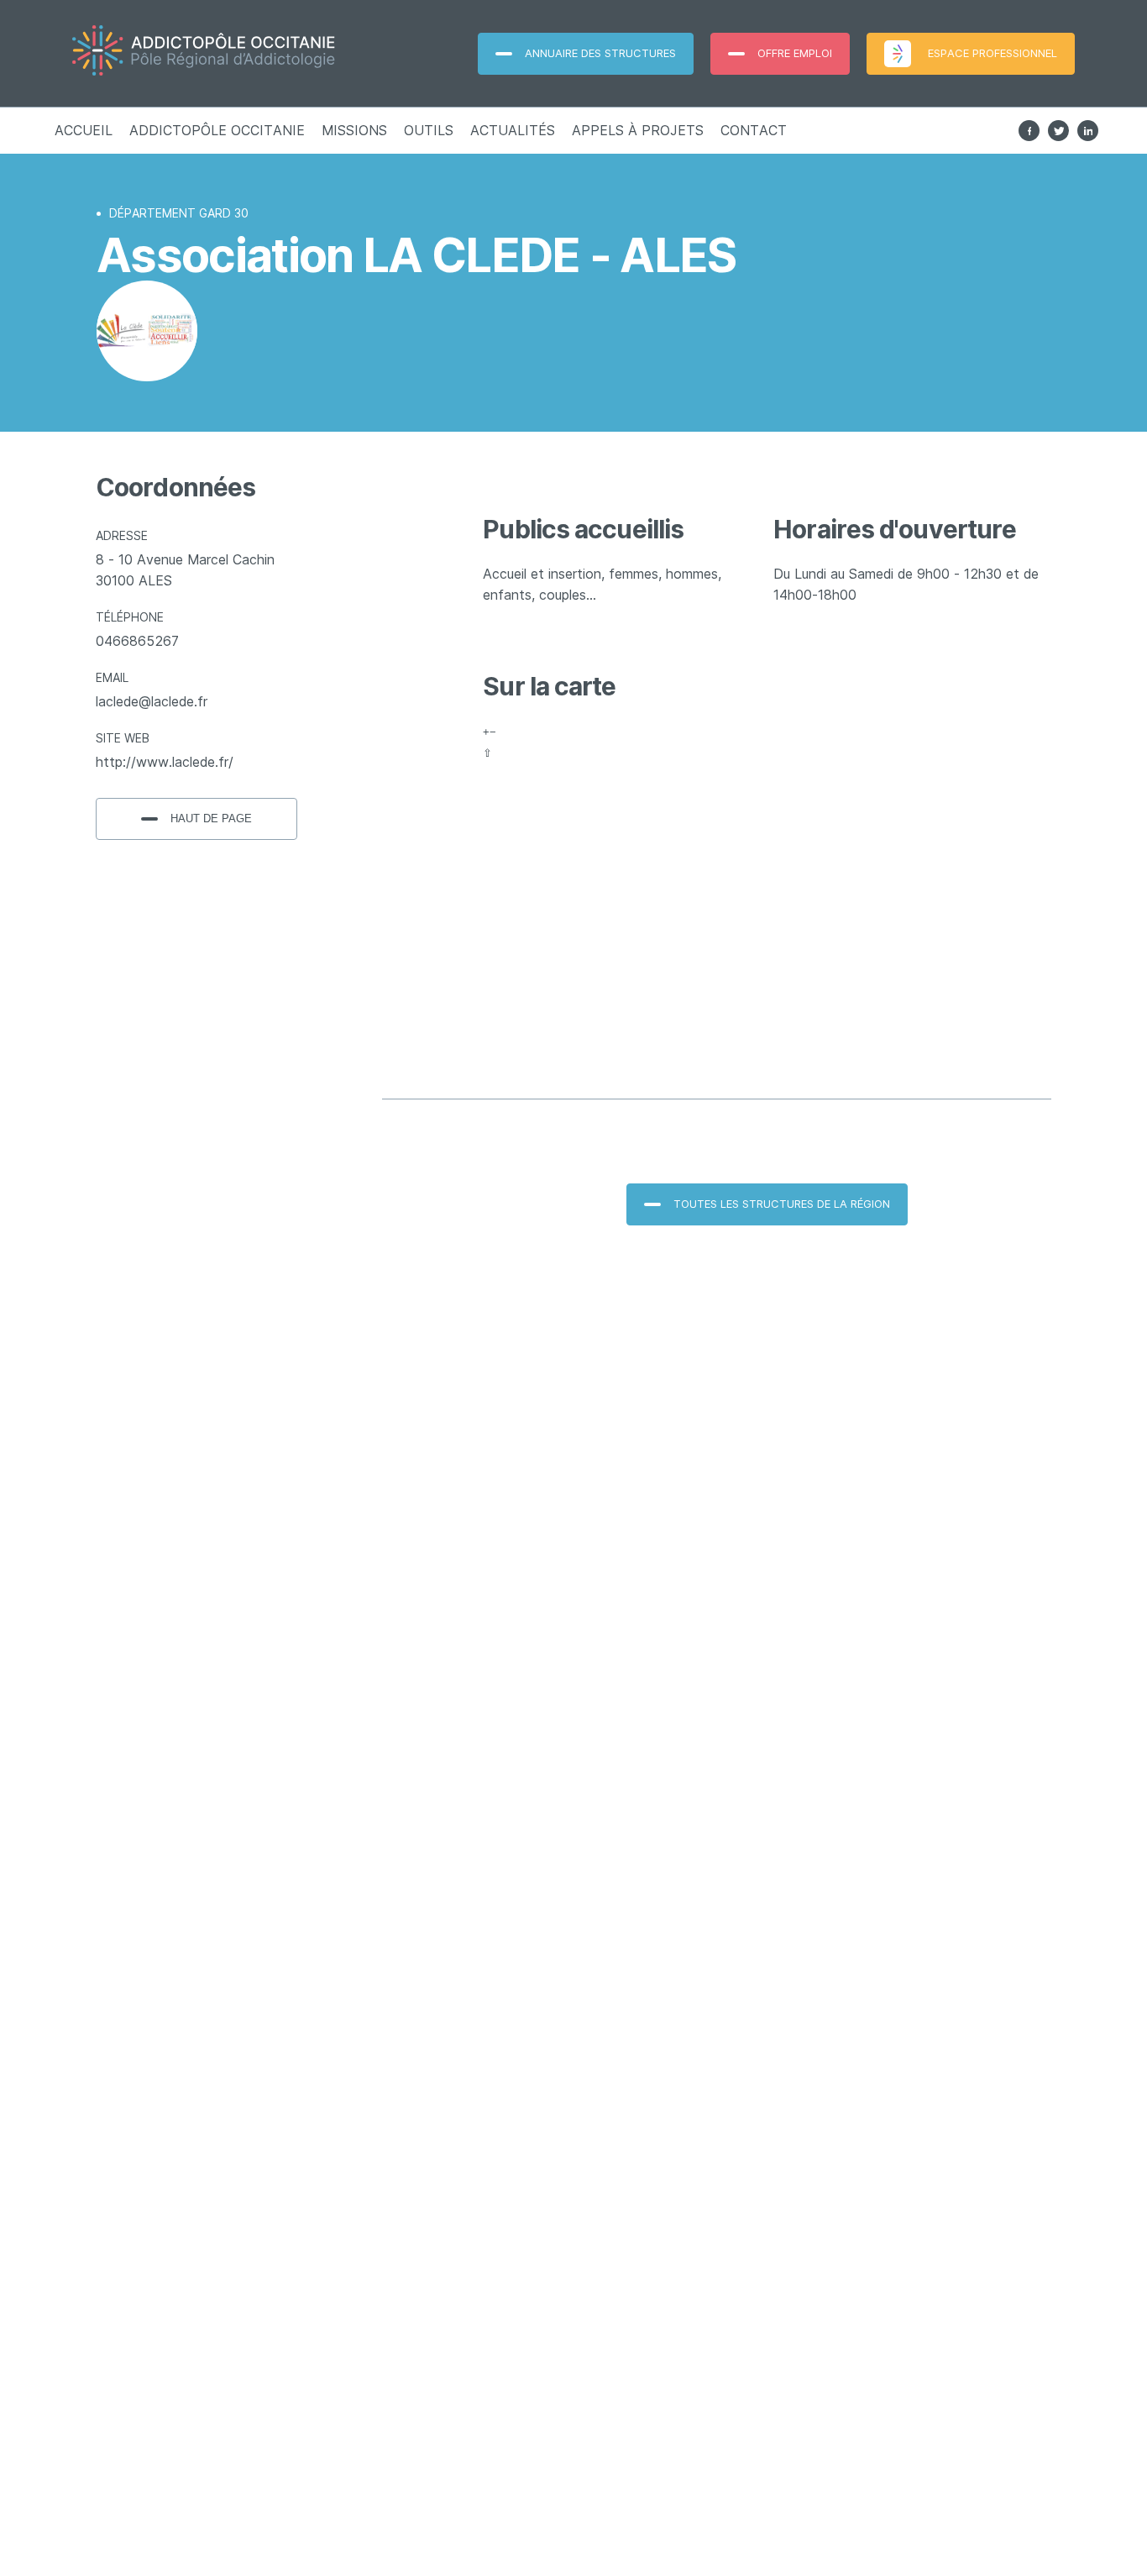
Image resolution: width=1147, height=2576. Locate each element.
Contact (754, 130)
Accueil (84, 130)
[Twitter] (1058, 131)
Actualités (513, 130)
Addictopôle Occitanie (217, 130)
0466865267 (137, 641)
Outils (429, 130)
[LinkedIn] (1088, 131)
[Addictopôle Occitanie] (235, 53)
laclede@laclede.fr (152, 701)
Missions (354, 130)
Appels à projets (638, 130)
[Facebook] (1029, 131)
